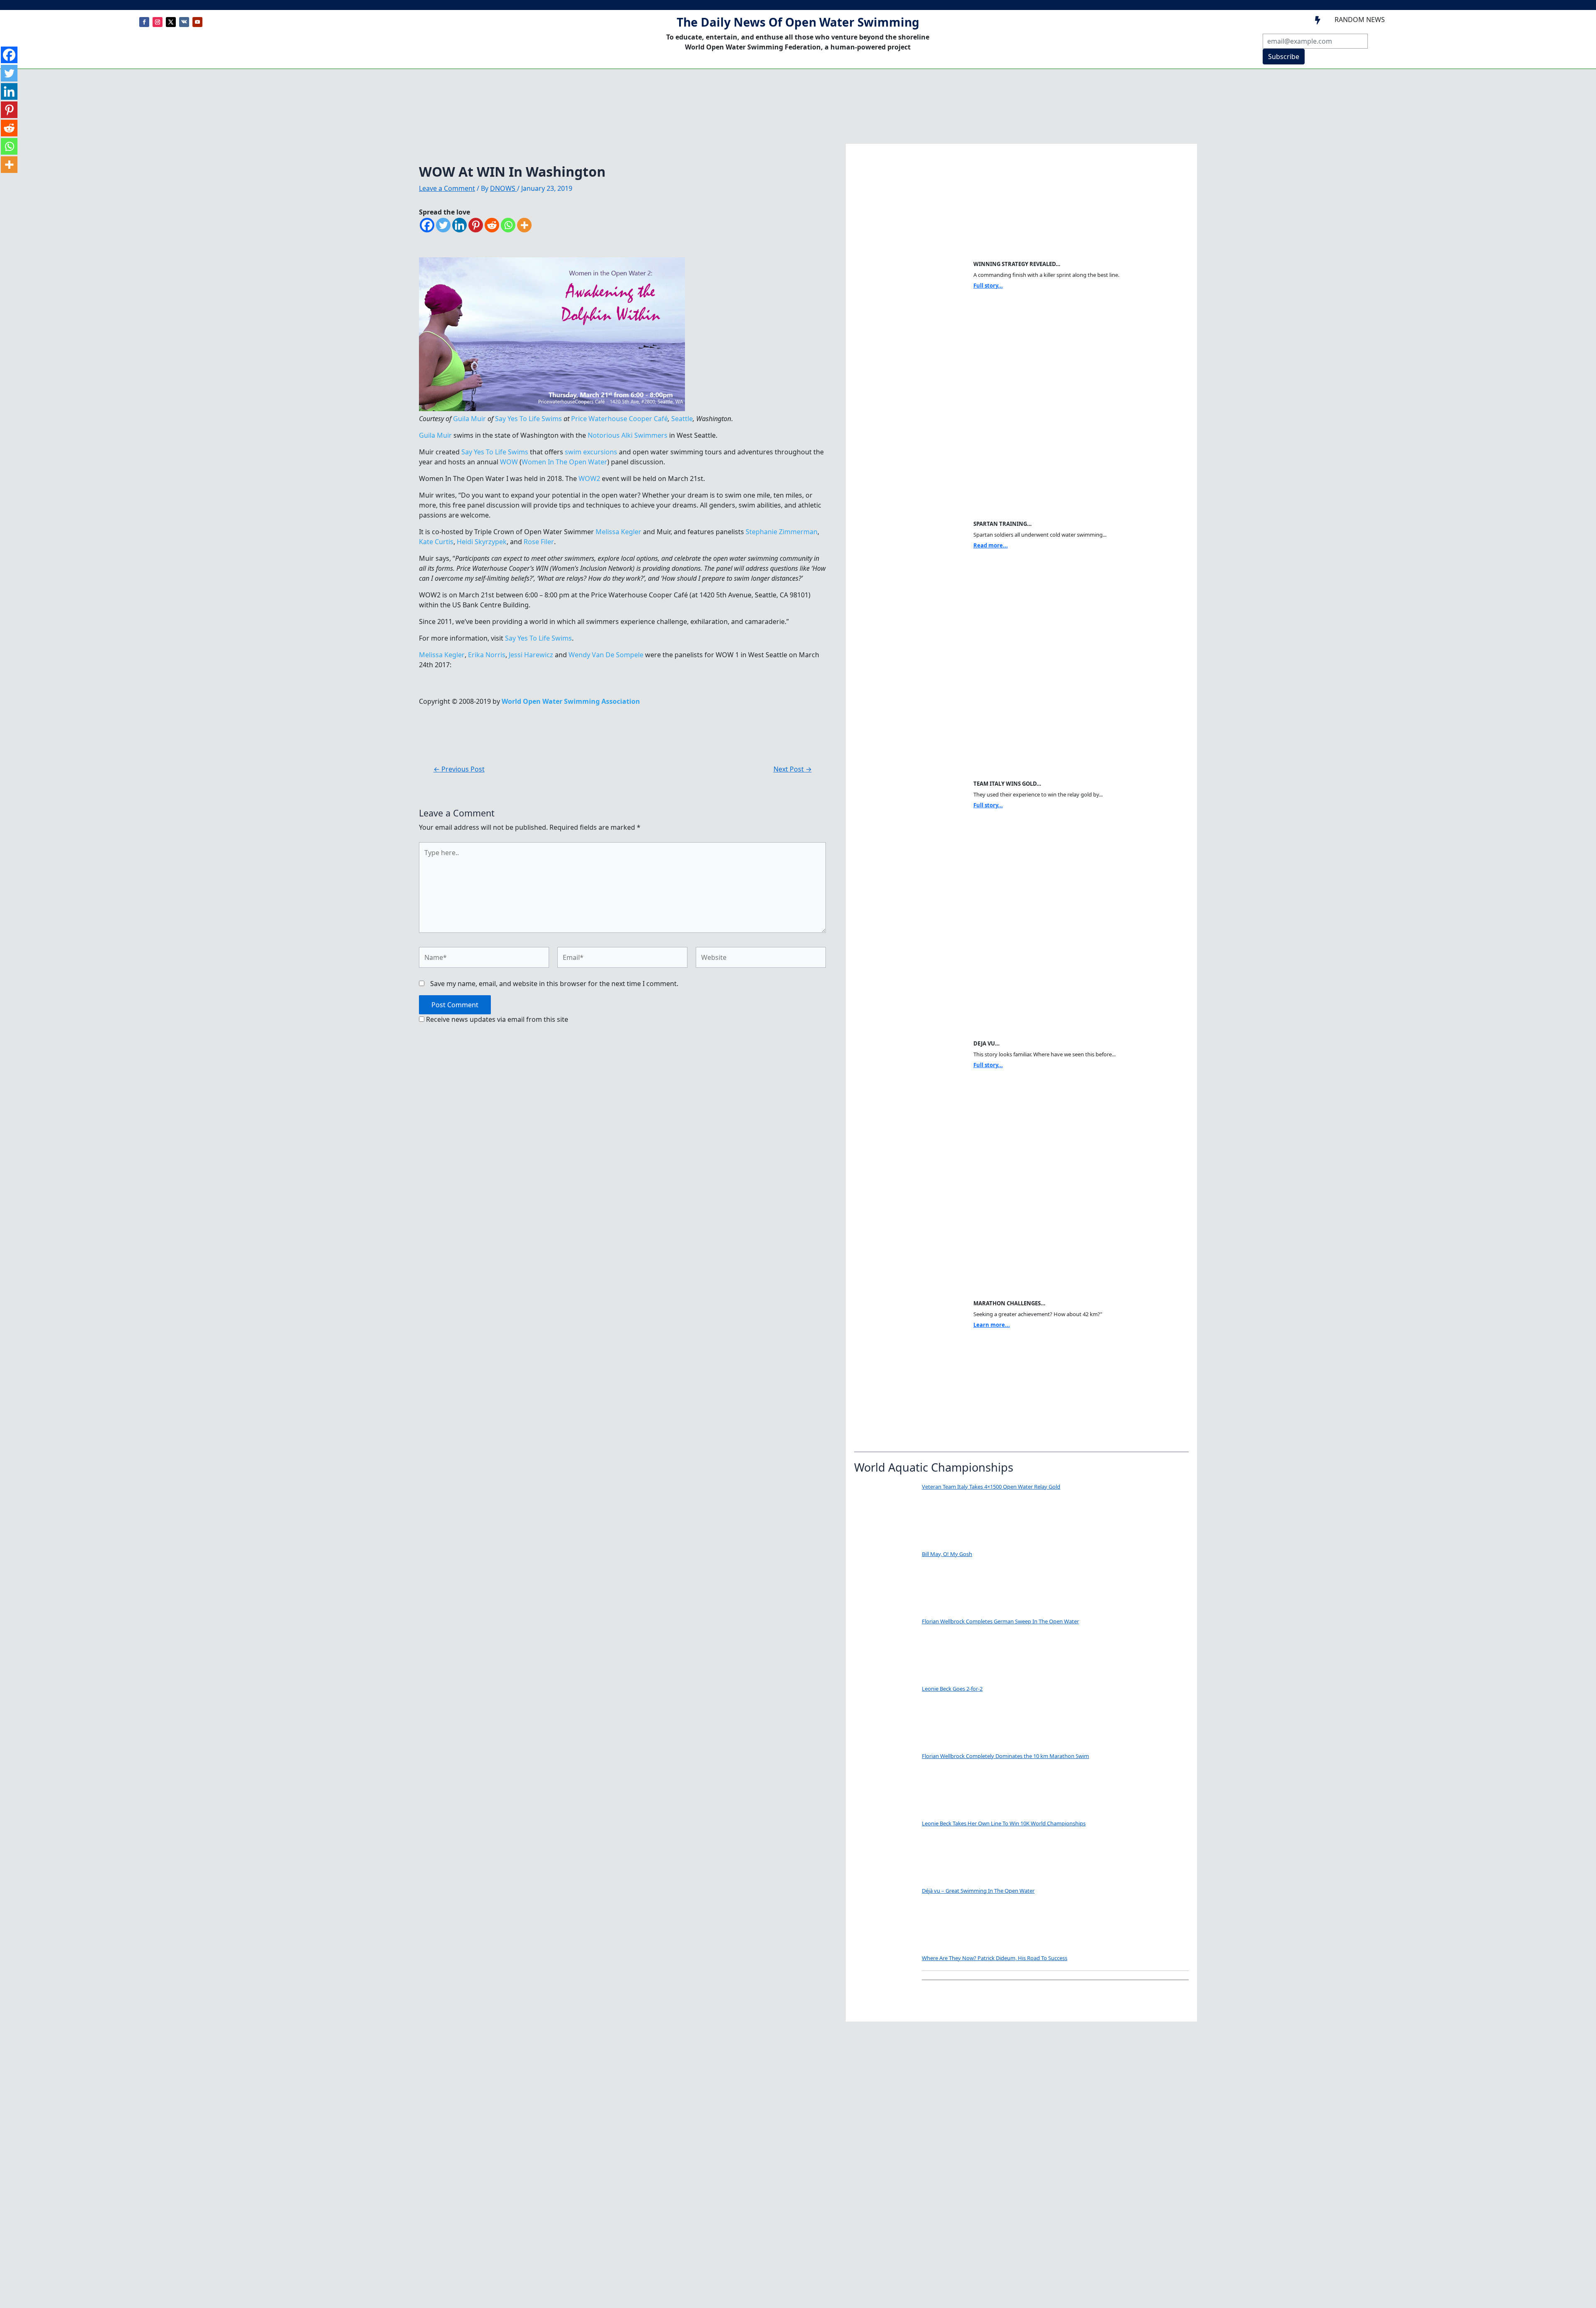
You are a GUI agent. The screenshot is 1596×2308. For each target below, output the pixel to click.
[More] (524, 225)
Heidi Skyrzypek (482, 542)
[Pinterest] (476, 225)
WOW (509, 462)
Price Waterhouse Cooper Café (619, 419)
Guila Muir (469, 419)
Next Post (793, 769)
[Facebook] (427, 225)
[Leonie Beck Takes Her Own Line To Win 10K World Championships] (885, 1851)
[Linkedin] (459, 225)
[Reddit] (492, 225)
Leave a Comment (447, 188)
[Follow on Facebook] (144, 22)
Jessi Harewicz (531, 655)
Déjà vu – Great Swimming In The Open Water (978, 1891)
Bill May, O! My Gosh (947, 1554)
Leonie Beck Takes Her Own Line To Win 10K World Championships (1004, 1823)
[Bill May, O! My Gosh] (885, 1581)
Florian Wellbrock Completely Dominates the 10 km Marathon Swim (1005, 1756)
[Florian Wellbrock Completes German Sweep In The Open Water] (885, 1649)
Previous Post (459, 769)
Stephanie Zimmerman (782, 532)
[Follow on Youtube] (197, 22)
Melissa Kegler (618, 532)
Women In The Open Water (564, 462)
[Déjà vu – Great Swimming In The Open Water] (885, 1918)
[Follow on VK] (184, 22)
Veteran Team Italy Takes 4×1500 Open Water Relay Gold (991, 1487)
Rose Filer (539, 542)
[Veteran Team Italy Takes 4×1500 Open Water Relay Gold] (885, 1514)
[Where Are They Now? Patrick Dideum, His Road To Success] (885, 1985)
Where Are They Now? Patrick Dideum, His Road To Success (995, 1958)
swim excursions (591, 452)
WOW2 (589, 478)
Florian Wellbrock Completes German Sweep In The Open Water (1000, 1621)
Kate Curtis (436, 542)
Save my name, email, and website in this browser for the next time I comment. (554, 984)
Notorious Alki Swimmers (628, 435)
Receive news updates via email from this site (496, 1019)
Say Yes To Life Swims (528, 419)
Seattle (682, 419)
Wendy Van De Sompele (606, 655)
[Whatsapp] (508, 225)
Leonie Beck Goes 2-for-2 (952, 1689)
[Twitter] (443, 225)
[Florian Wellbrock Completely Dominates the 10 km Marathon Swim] (885, 1783)
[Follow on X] (171, 22)
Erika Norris (487, 655)
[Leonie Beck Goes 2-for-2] (885, 1716)
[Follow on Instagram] (158, 22)
